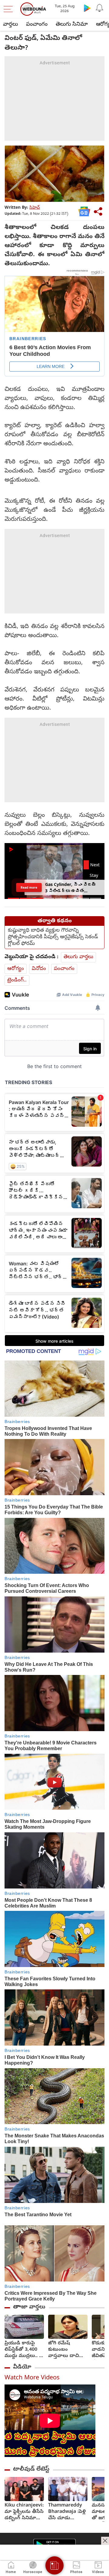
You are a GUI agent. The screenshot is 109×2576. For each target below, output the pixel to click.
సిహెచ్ (35, 208)
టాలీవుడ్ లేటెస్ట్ (31, 2469)
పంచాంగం (37, 25)
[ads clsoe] (105, 2541)
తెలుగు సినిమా (72, 25)
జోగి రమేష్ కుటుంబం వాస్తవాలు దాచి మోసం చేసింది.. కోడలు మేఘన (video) (64, 2350)
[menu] (10, 9)
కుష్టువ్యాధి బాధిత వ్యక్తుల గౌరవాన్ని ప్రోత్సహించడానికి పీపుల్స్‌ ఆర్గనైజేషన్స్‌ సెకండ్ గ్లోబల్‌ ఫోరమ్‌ (53, 937)
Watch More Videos (32, 2378)
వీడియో (22, 2367)
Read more (29, 887)
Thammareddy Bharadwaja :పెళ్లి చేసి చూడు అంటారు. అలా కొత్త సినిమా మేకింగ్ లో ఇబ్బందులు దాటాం (68, 2512)
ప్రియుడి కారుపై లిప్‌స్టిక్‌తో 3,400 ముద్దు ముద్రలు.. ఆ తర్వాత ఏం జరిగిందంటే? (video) (24, 2350)
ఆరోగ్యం (16, 969)
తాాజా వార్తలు (29, 2307)
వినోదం (39, 969)
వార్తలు (10, 25)
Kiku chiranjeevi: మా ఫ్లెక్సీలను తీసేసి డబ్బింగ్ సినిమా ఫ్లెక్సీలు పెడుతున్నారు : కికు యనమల (24, 2512)
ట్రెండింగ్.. (17, 980)
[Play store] (87, 8)
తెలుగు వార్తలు (78, 957)
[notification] (99, 8)
